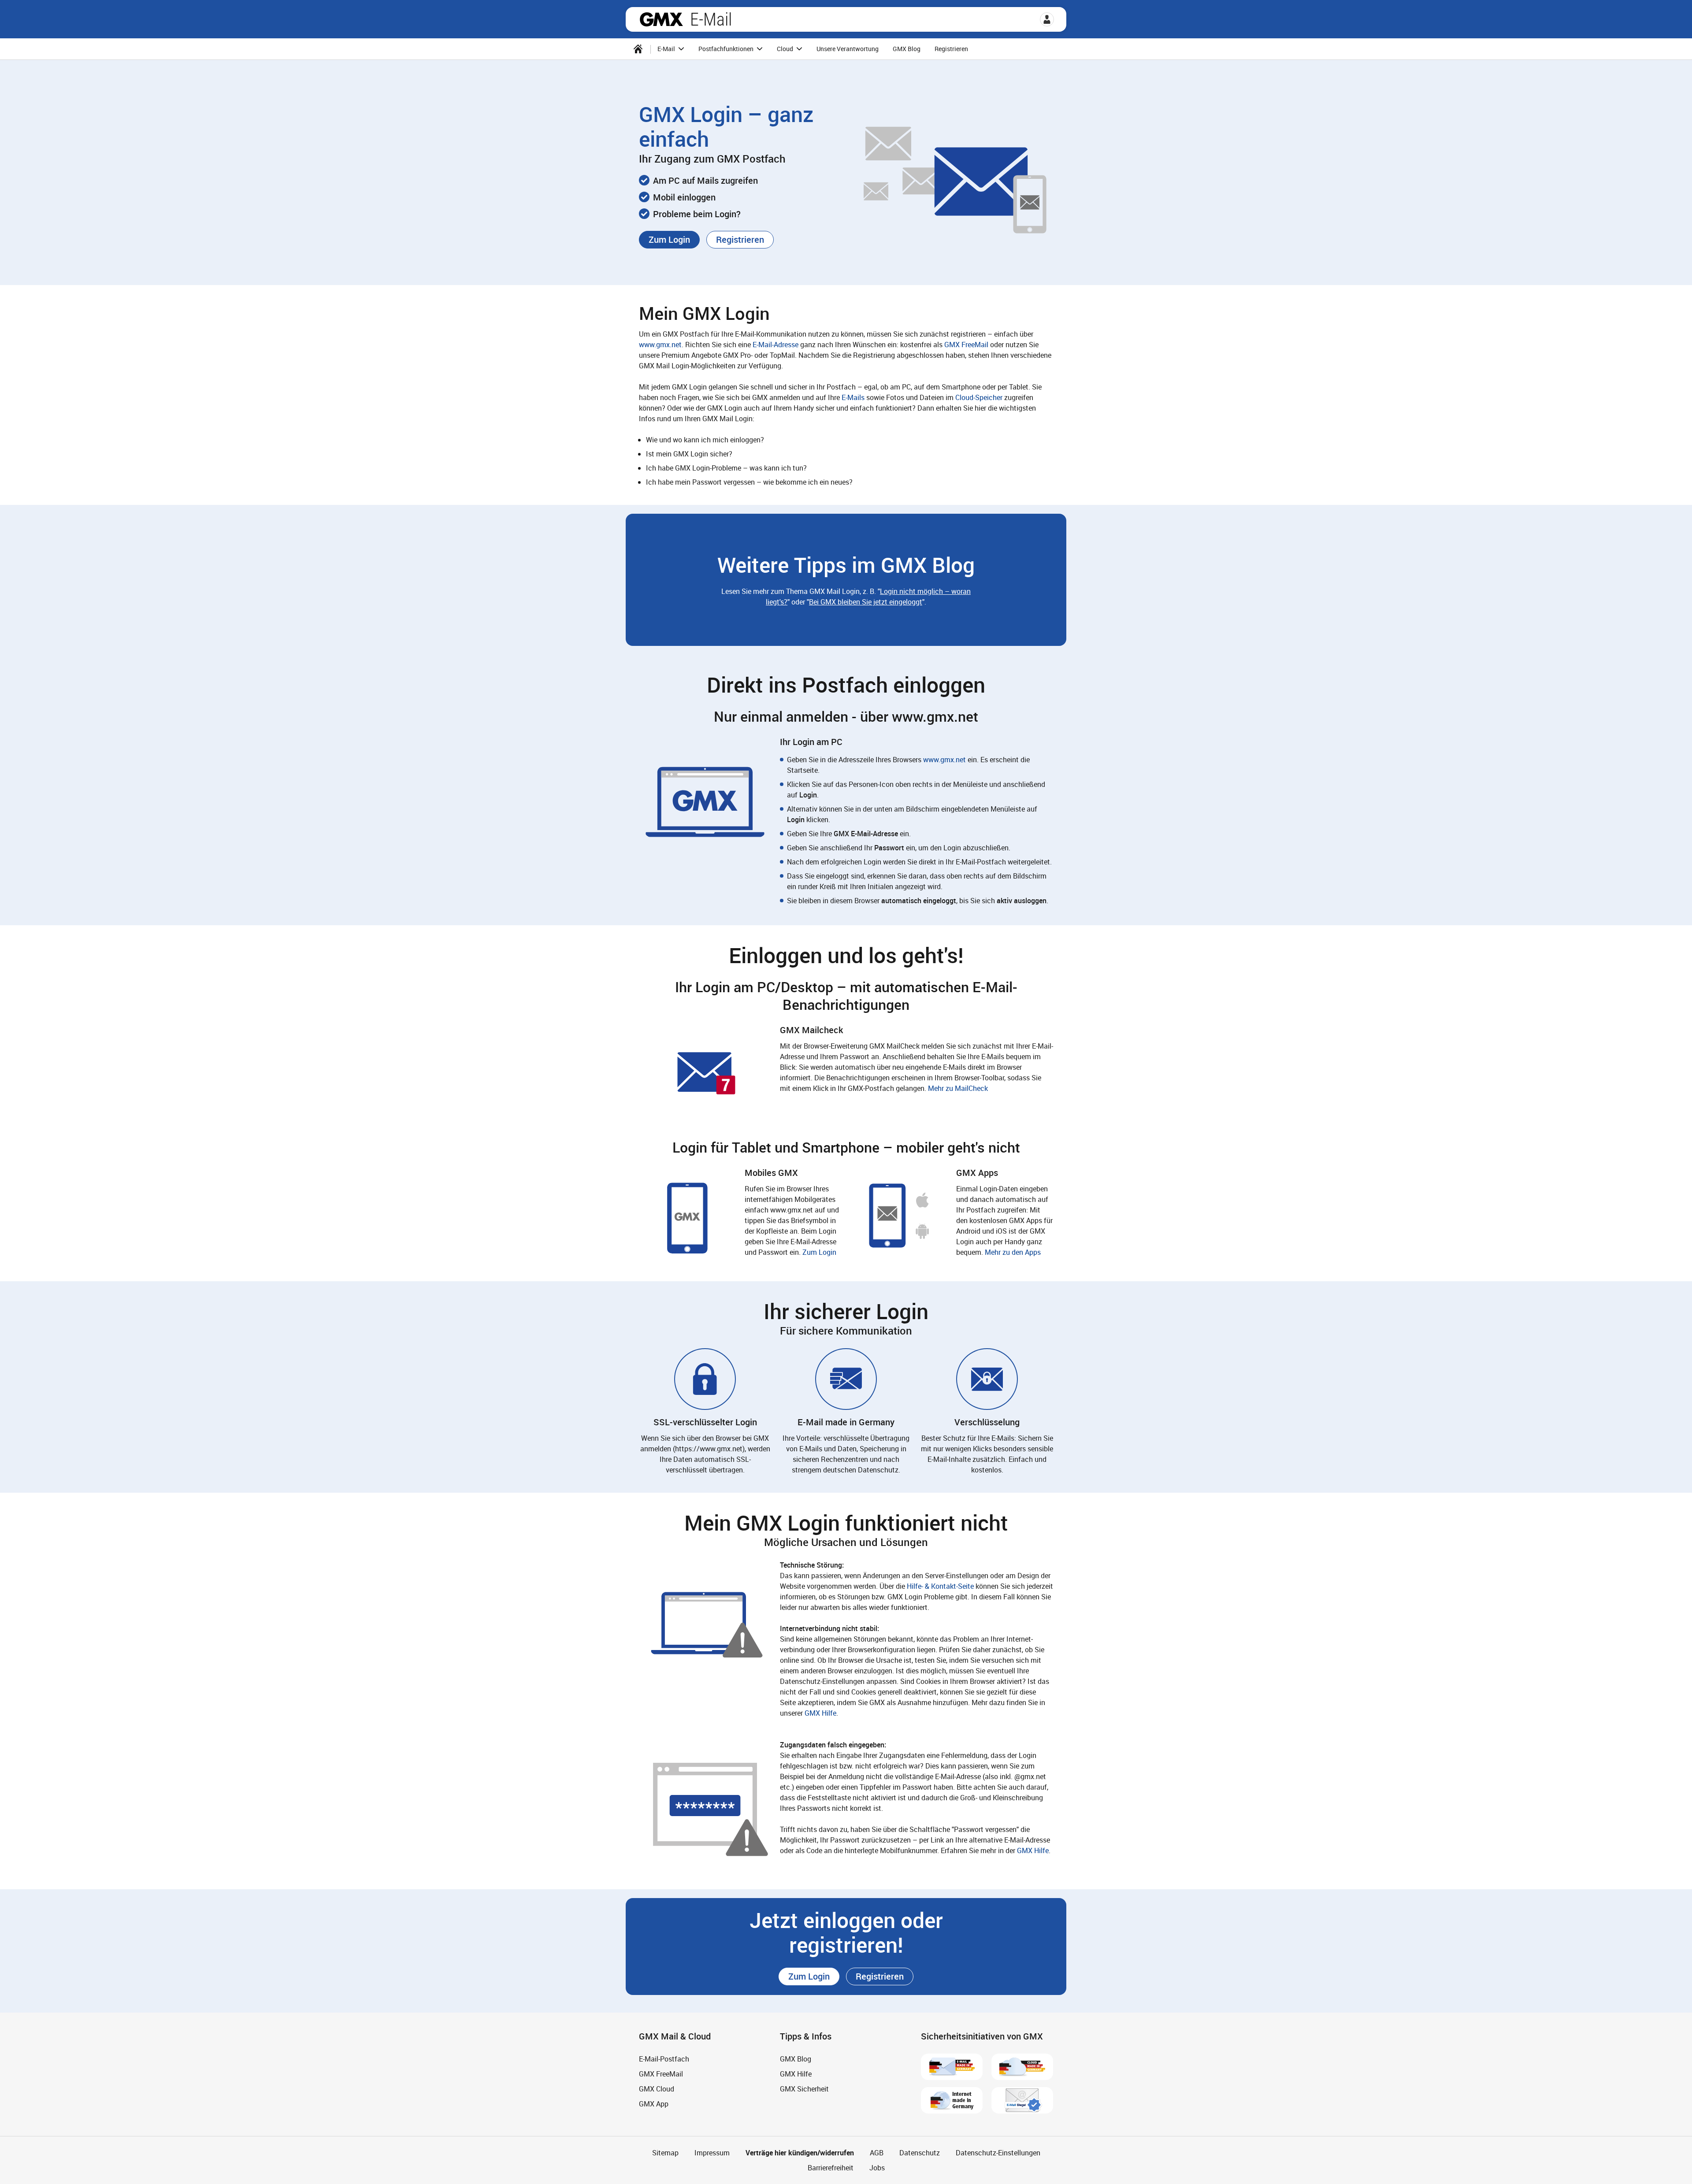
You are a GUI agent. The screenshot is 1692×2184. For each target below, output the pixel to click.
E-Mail (711, 19)
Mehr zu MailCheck (958, 1088)
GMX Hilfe (820, 1713)
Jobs (877, 2168)
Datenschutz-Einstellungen (998, 2153)
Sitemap (665, 2153)
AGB (877, 2153)
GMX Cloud (657, 2089)
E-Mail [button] (667, 49)
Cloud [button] (786, 49)
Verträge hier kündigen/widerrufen (800, 2153)
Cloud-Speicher (979, 397)
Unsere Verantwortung (848, 49)
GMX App (654, 2104)
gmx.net (661, 19)
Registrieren (951, 49)
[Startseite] (638, 49)
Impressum (712, 2153)
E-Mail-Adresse (775, 345)
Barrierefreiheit (831, 2168)
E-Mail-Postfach (664, 2059)
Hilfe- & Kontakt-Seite (940, 1586)
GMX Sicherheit (804, 2089)
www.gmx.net (660, 345)
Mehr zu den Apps (1013, 1252)
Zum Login (819, 1252)
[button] (1047, 19)
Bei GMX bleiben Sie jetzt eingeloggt (866, 602)
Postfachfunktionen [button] (727, 49)
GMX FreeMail (966, 345)
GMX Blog (907, 49)
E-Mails (853, 397)
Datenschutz (920, 2153)
